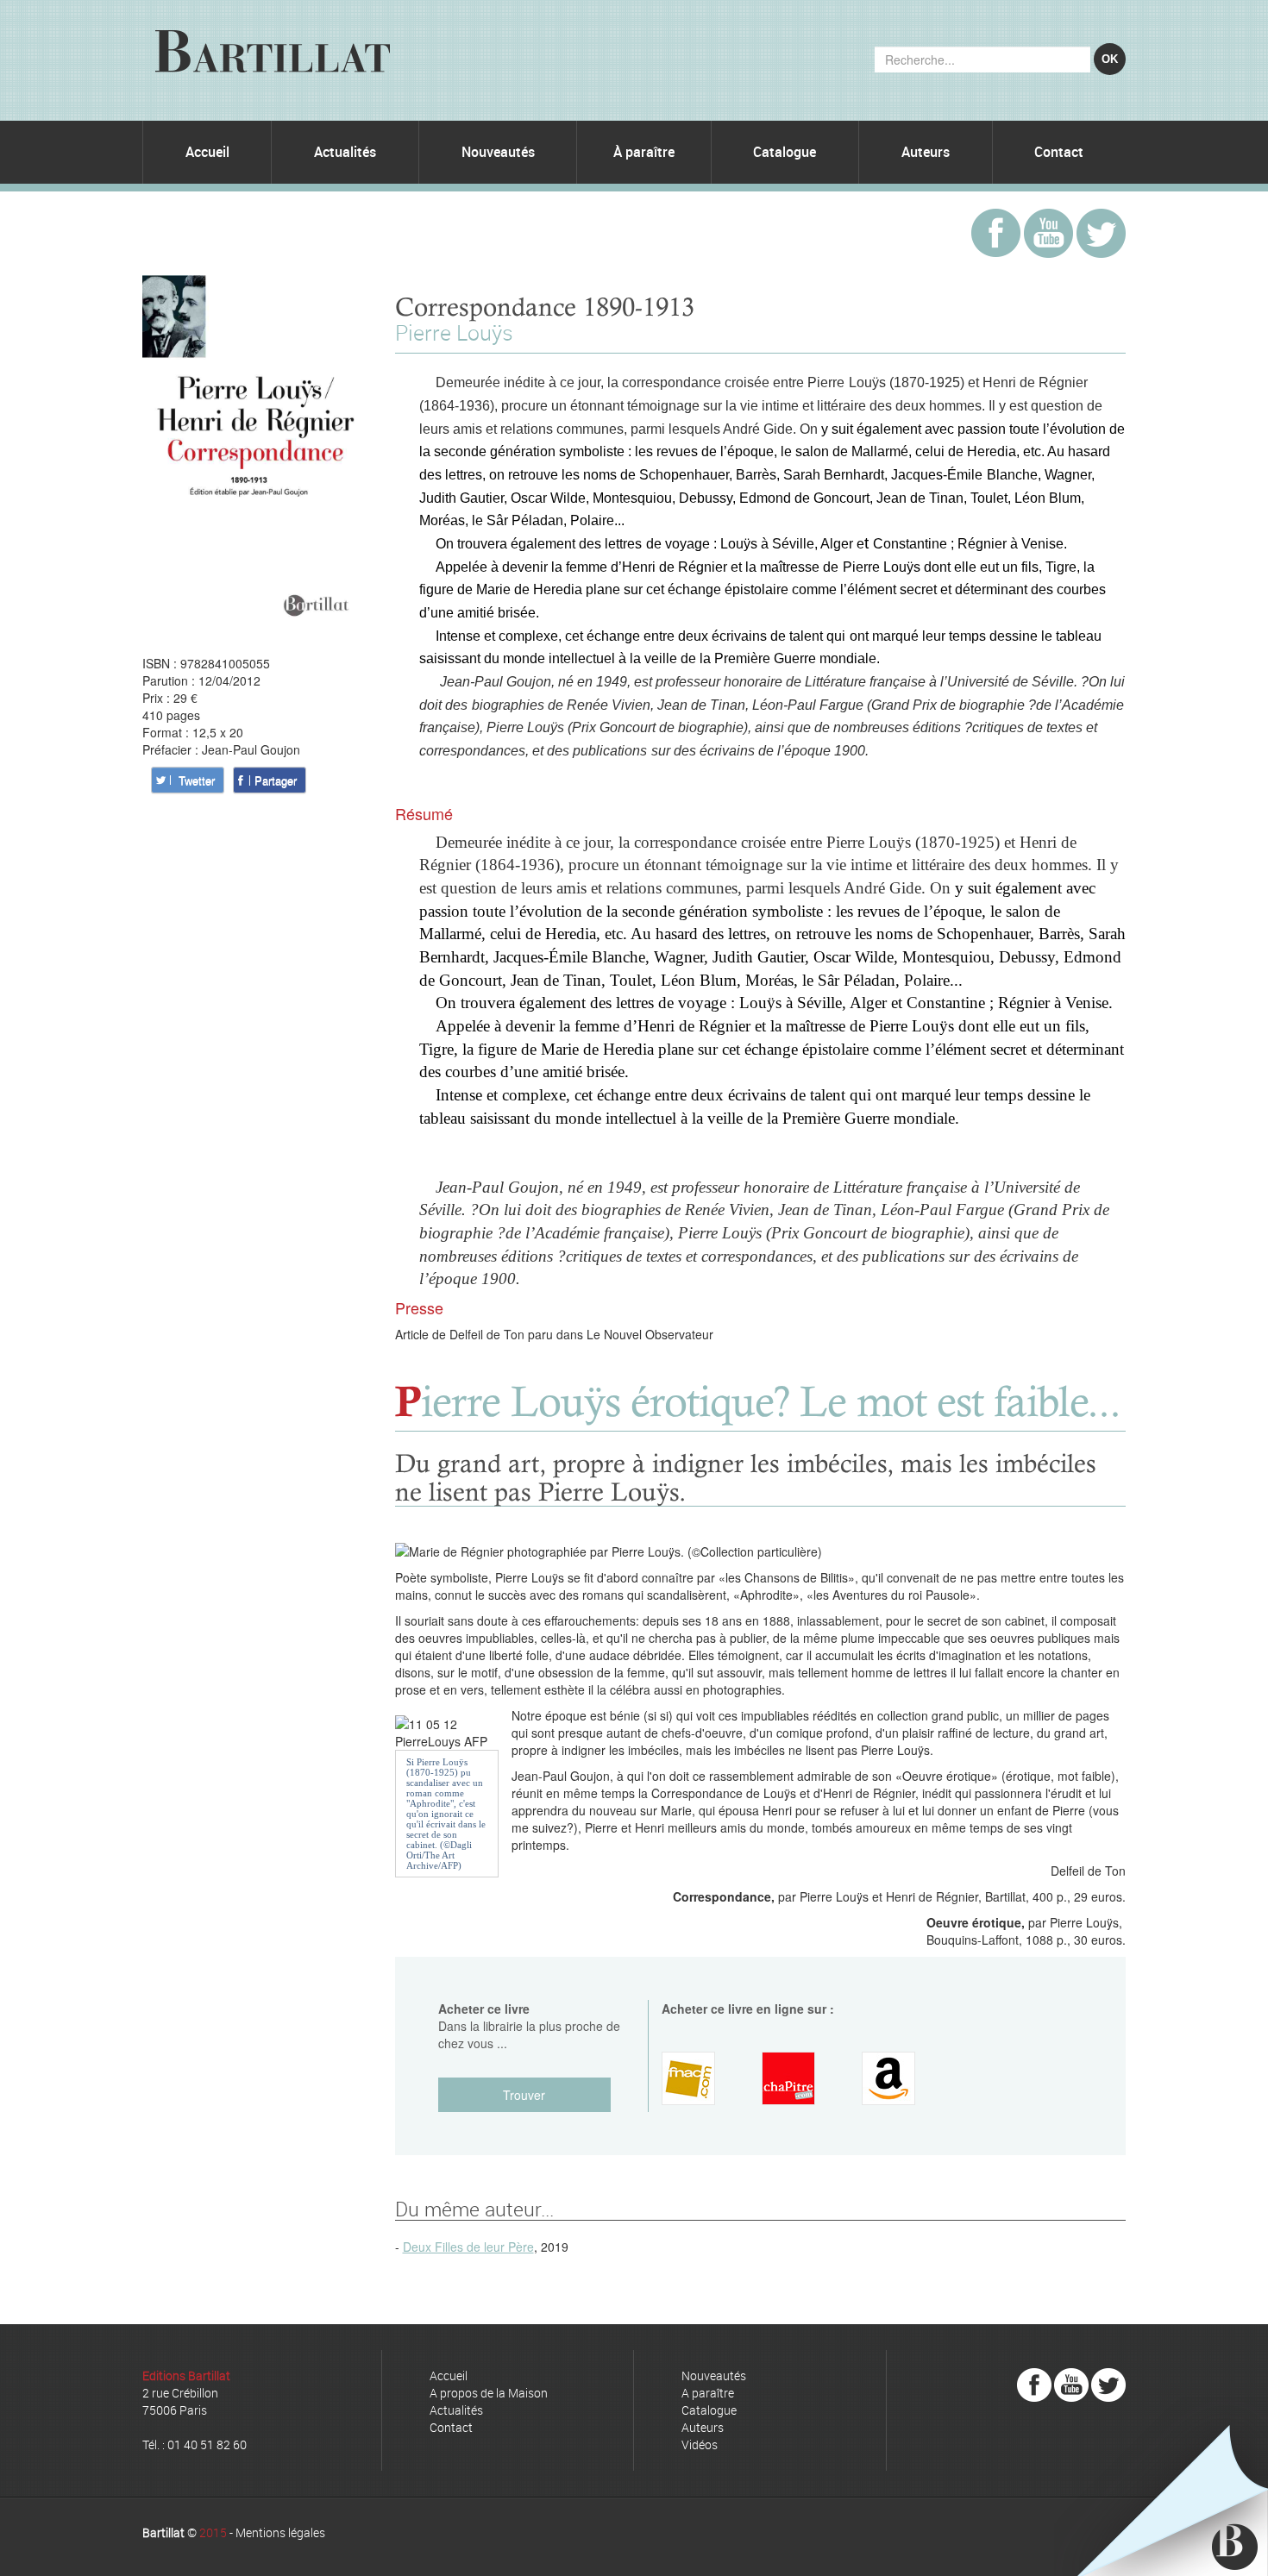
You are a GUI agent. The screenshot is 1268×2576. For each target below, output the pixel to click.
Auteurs (926, 152)
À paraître (644, 152)
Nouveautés (498, 152)
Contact (1059, 152)
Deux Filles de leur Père (468, 2247)
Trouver (524, 2095)
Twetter (197, 780)
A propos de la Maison (489, 2393)
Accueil (207, 152)
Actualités (345, 152)
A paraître (708, 2393)
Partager (276, 780)
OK (1110, 59)
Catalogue (785, 152)
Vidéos (700, 2444)
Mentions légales (280, 2532)
